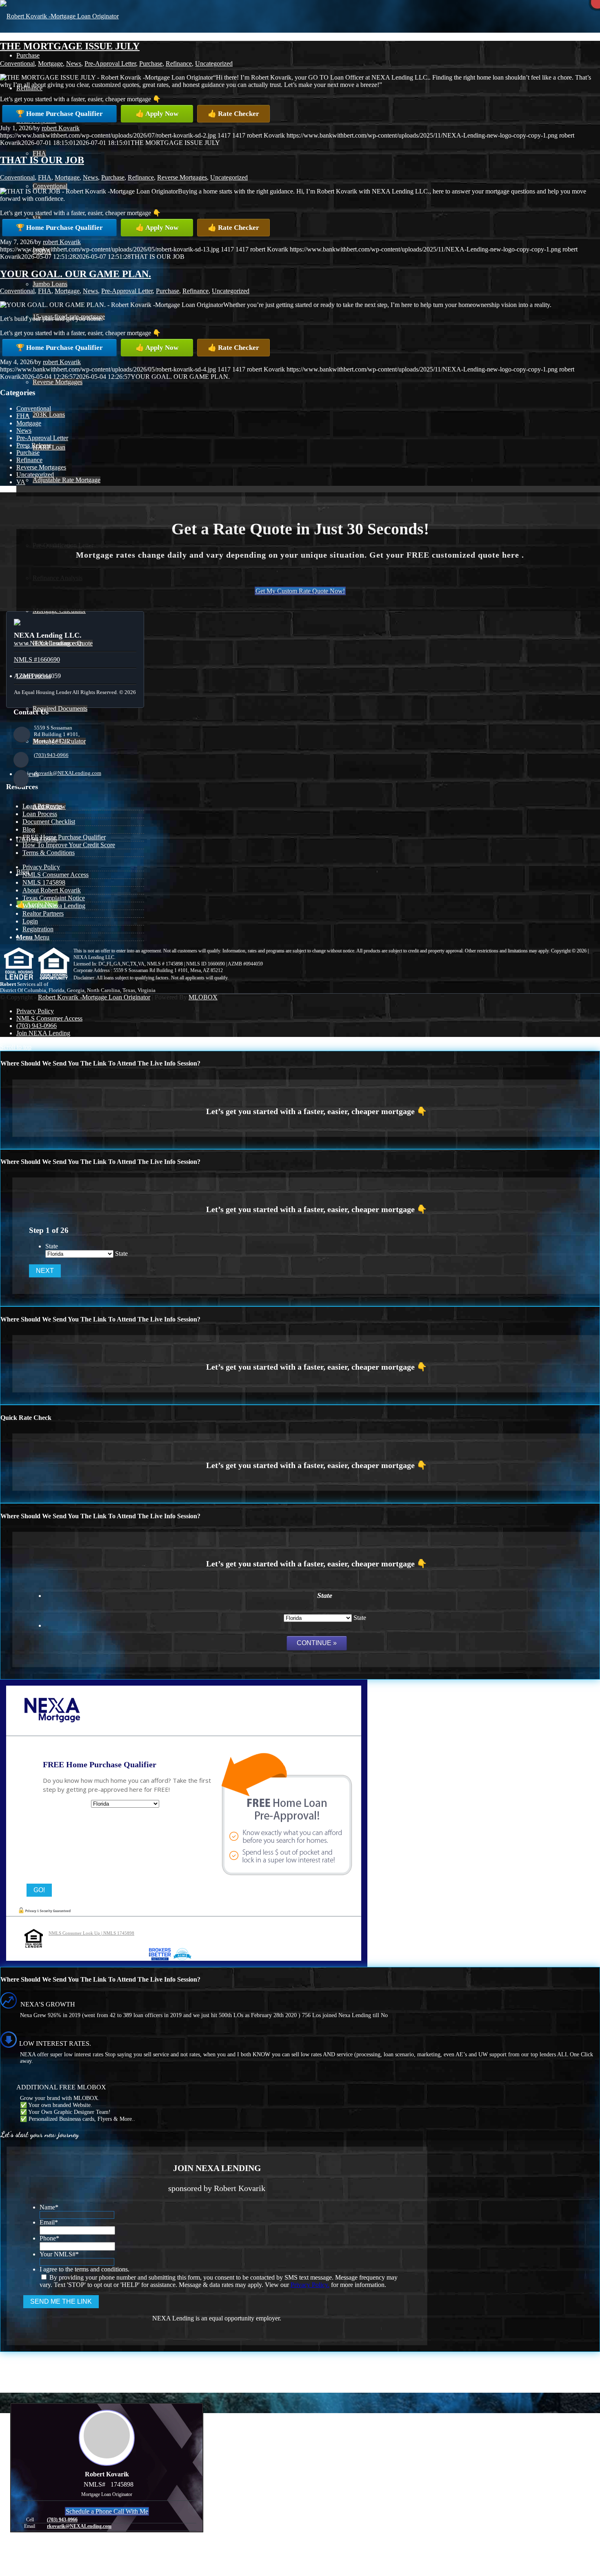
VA (21, 482)
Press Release (34, 445)
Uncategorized (214, 63)
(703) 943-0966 (51, 755)
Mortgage (50, 63)
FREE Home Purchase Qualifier (64, 837)
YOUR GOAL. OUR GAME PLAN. (76, 274)
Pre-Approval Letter (110, 63)
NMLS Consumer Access (56, 875)
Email (49, 2222)
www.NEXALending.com (48, 643)
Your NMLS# (59, 2254)
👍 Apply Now (157, 114)
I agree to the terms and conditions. (84, 2269)
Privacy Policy (41, 867)
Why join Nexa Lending (54, 906)
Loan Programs (42, 806)
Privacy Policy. (310, 2285)
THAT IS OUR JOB (42, 160)
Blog (29, 829)
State (52, 1246)
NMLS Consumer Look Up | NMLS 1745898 (91, 1933)
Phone (49, 2238)
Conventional (17, 63)
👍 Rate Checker (233, 114)
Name (49, 2207)
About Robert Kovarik (52, 890)
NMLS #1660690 (37, 660)
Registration (38, 929)
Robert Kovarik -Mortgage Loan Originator (94, 997)
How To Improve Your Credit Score (69, 845)
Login (30, 921)
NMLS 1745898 (44, 882)
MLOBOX (203, 997)
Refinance (179, 63)
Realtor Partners (43, 913)
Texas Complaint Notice (54, 898)
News (74, 63)
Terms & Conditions (49, 853)
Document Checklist (49, 822)
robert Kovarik (61, 128)
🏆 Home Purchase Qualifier (59, 114)
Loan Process (40, 814)
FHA (45, 177)
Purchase (151, 63)
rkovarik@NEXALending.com (68, 773)
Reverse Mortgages (182, 177)
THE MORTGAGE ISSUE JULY (70, 46)
